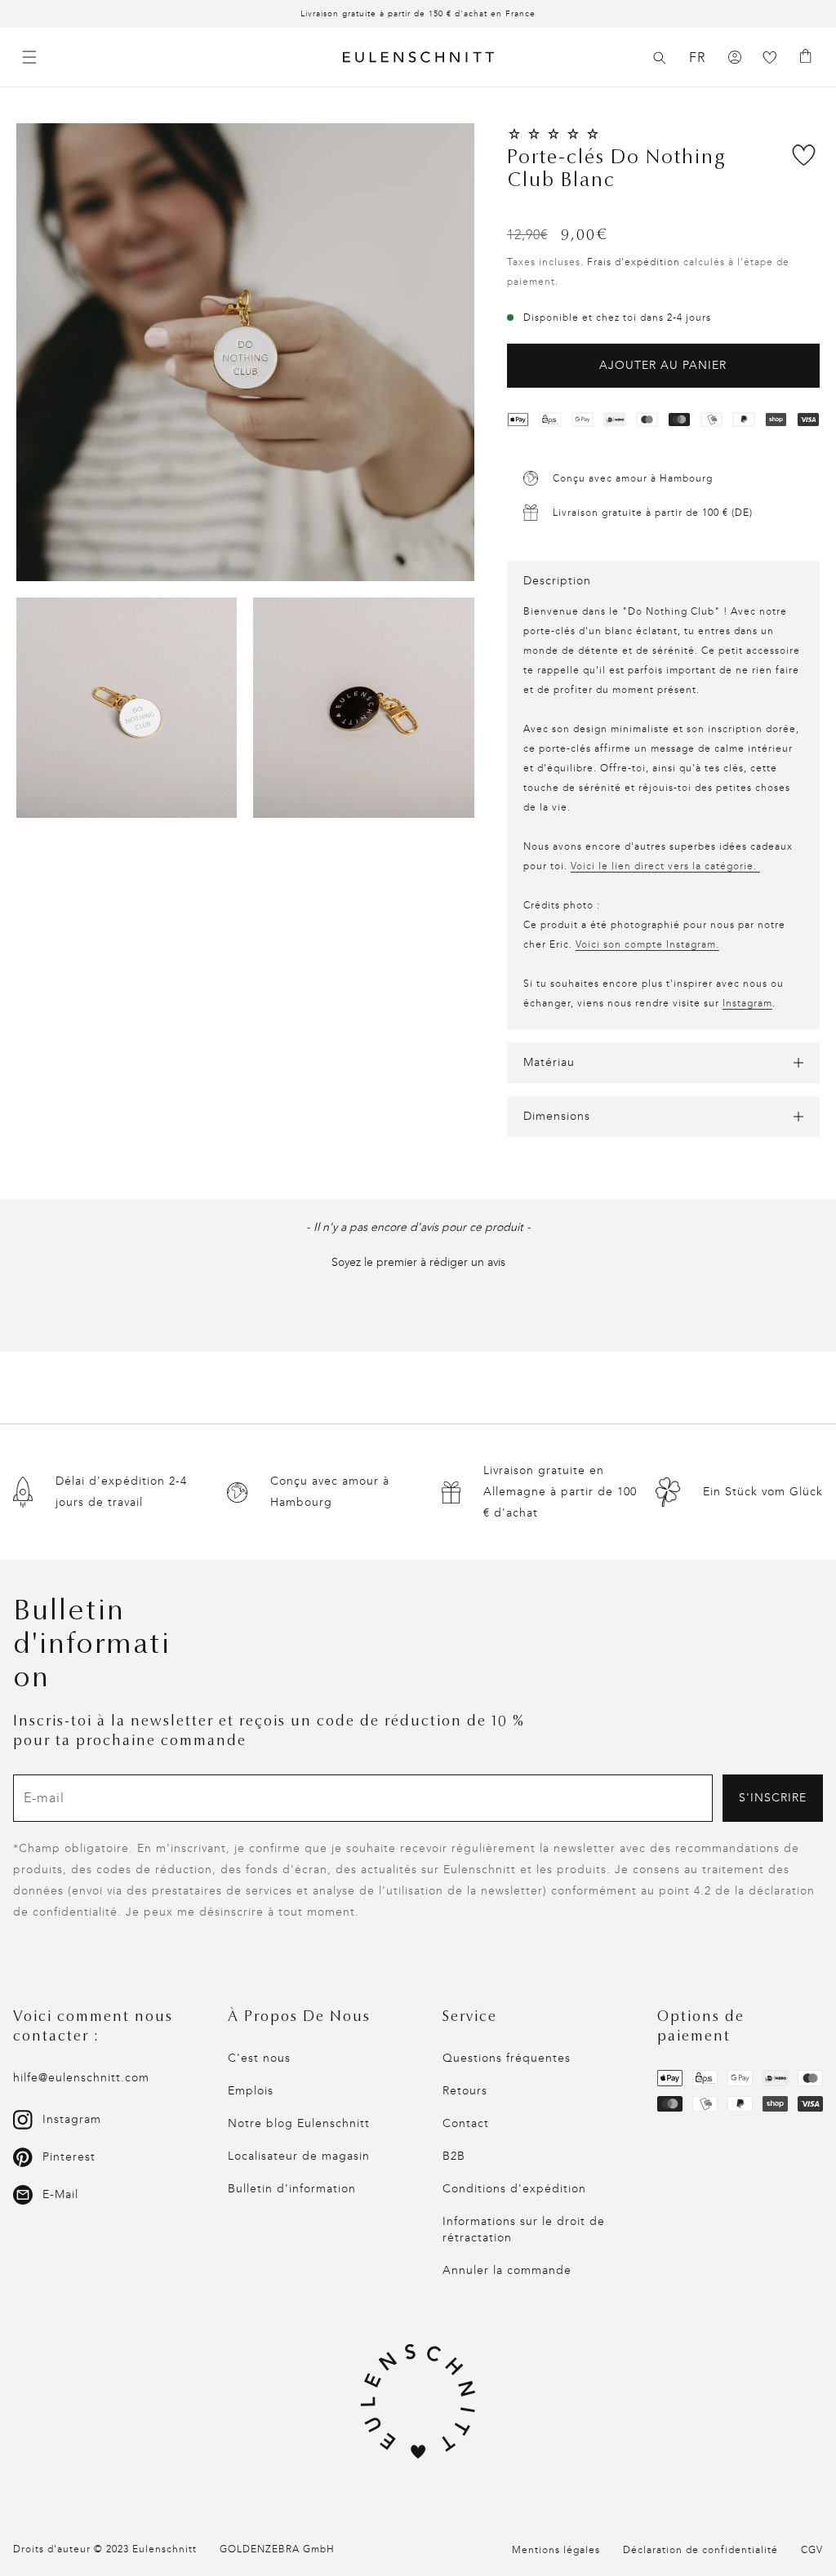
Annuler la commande (507, 2270)
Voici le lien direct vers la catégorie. (665, 866)
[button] (660, 58)
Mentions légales (556, 2550)
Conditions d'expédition (514, 2189)
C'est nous (259, 2058)
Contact (466, 2123)
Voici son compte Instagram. (647, 944)
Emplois (251, 2091)
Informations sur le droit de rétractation (524, 2230)
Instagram (747, 1003)
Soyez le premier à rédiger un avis (418, 1262)
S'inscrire (773, 1798)
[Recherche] (660, 58)
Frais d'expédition (634, 262)
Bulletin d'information (292, 2189)
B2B (454, 2156)
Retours (465, 2091)
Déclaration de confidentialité (700, 2550)
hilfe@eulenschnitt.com (81, 2078)
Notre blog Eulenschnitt (299, 2123)
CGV (812, 2550)
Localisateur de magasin (299, 2156)
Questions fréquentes (507, 2058)
